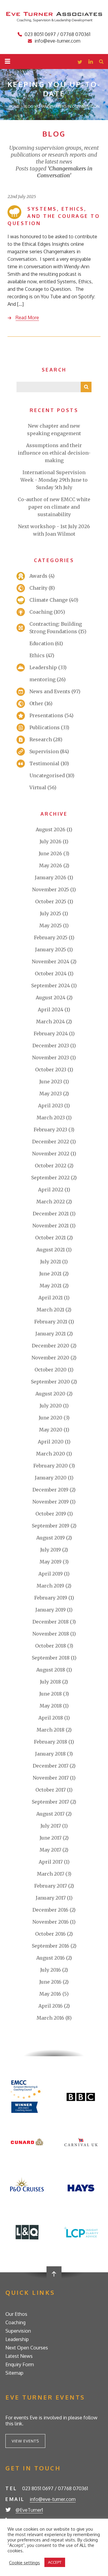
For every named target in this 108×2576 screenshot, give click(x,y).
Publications (45, 727)
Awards (38, 576)
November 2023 (51, 1058)
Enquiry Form (20, 2364)
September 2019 (51, 1526)
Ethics (37, 655)
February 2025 (51, 937)
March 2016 (50, 2018)
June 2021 (50, 1274)
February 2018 (51, 1742)
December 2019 (50, 1490)
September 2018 (51, 1658)
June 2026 (50, 853)
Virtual (38, 787)
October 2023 (51, 1070)
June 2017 (51, 1838)
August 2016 (51, 1958)
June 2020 (51, 1418)
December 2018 (51, 1622)
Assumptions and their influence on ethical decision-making (54, 453)
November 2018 (51, 1634)
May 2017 (50, 1850)
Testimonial (44, 763)
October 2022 (51, 1166)
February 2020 (51, 1466)
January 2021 (51, 1334)
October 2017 (51, 1790)
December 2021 (51, 1214)
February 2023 (50, 1130)
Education (42, 643)
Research (41, 739)
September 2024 (51, 986)
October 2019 (51, 1514)
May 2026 (51, 865)
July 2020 (51, 1406)
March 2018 (51, 1730)
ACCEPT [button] (55, 2562)
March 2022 (51, 1202)
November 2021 (51, 1226)
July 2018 (50, 1682)
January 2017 (51, 1898)
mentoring (42, 679)
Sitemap (14, 2373)
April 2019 (51, 1574)
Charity (38, 588)
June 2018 (51, 1694)
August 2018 (51, 1670)
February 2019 (51, 1598)
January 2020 (51, 1478)
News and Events (50, 691)
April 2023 (51, 1106)
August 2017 (50, 1814)
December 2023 (51, 1046)
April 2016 (51, 2006)
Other (36, 703)
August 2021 (51, 1250)
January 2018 (50, 1754)
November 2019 (51, 1502)
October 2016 (50, 1934)
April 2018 (51, 1718)
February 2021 (51, 1322)
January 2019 (51, 1610)
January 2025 (51, 949)
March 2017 (51, 1874)
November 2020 (50, 1358)
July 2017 (51, 1826)
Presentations (46, 715)
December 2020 (51, 1346)
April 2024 (51, 1010)
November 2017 (51, 1778)
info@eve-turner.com (57, 41)
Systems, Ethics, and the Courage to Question (54, 216)
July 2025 (51, 913)
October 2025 (51, 901)
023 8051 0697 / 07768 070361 (57, 34)
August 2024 (51, 998)
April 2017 (51, 1862)
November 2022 (51, 1154)
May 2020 (51, 1430)
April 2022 (51, 1190)
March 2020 (51, 1454)
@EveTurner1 (29, 2510)
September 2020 (50, 1382)
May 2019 (51, 1562)
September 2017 (50, 1802)
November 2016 (51, 1922)
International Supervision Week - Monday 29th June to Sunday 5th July (54, 480)
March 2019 (50, 1586)
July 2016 (51, 1970)
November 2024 (51, 961)
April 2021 (51, 1298)
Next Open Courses (27, 2348)
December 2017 (51, 1766)
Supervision (44, 751)
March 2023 (51, 1118)
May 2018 (51, 1706)
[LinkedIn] (91, 62)
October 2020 (51, 1370)
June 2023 (51, 1082)
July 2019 (51, 1550)
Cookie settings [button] (24, 2562)
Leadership (43, 667)
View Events (25, 2441)
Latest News (19, 2356)
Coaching (41, 612)
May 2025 (51, 925)
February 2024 (51, 1034)
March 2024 (50, 1022)
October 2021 (50, 1238)
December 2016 (50, 1910)
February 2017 (51, 1886)
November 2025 (51, 889)
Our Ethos (16, 2314)
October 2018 (51, 1646)
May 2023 (51, 1094)
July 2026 (51, 841)
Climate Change (49, 600)
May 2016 (50, 1994)
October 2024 (51, 974)
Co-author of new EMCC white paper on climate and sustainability (54, 507)
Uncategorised (47, 775)
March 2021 (50, 1310)
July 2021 (51, 1262)
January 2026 (51, 877)
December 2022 (51, 1142)
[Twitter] (80, 62)
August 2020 (50, 1394)
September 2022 (50, 1178)
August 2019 (51, 1538)
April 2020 (51, 1442)
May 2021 (51, 1286)
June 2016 (50, 1982)
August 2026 (51, 829)
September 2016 (51, 1946)
